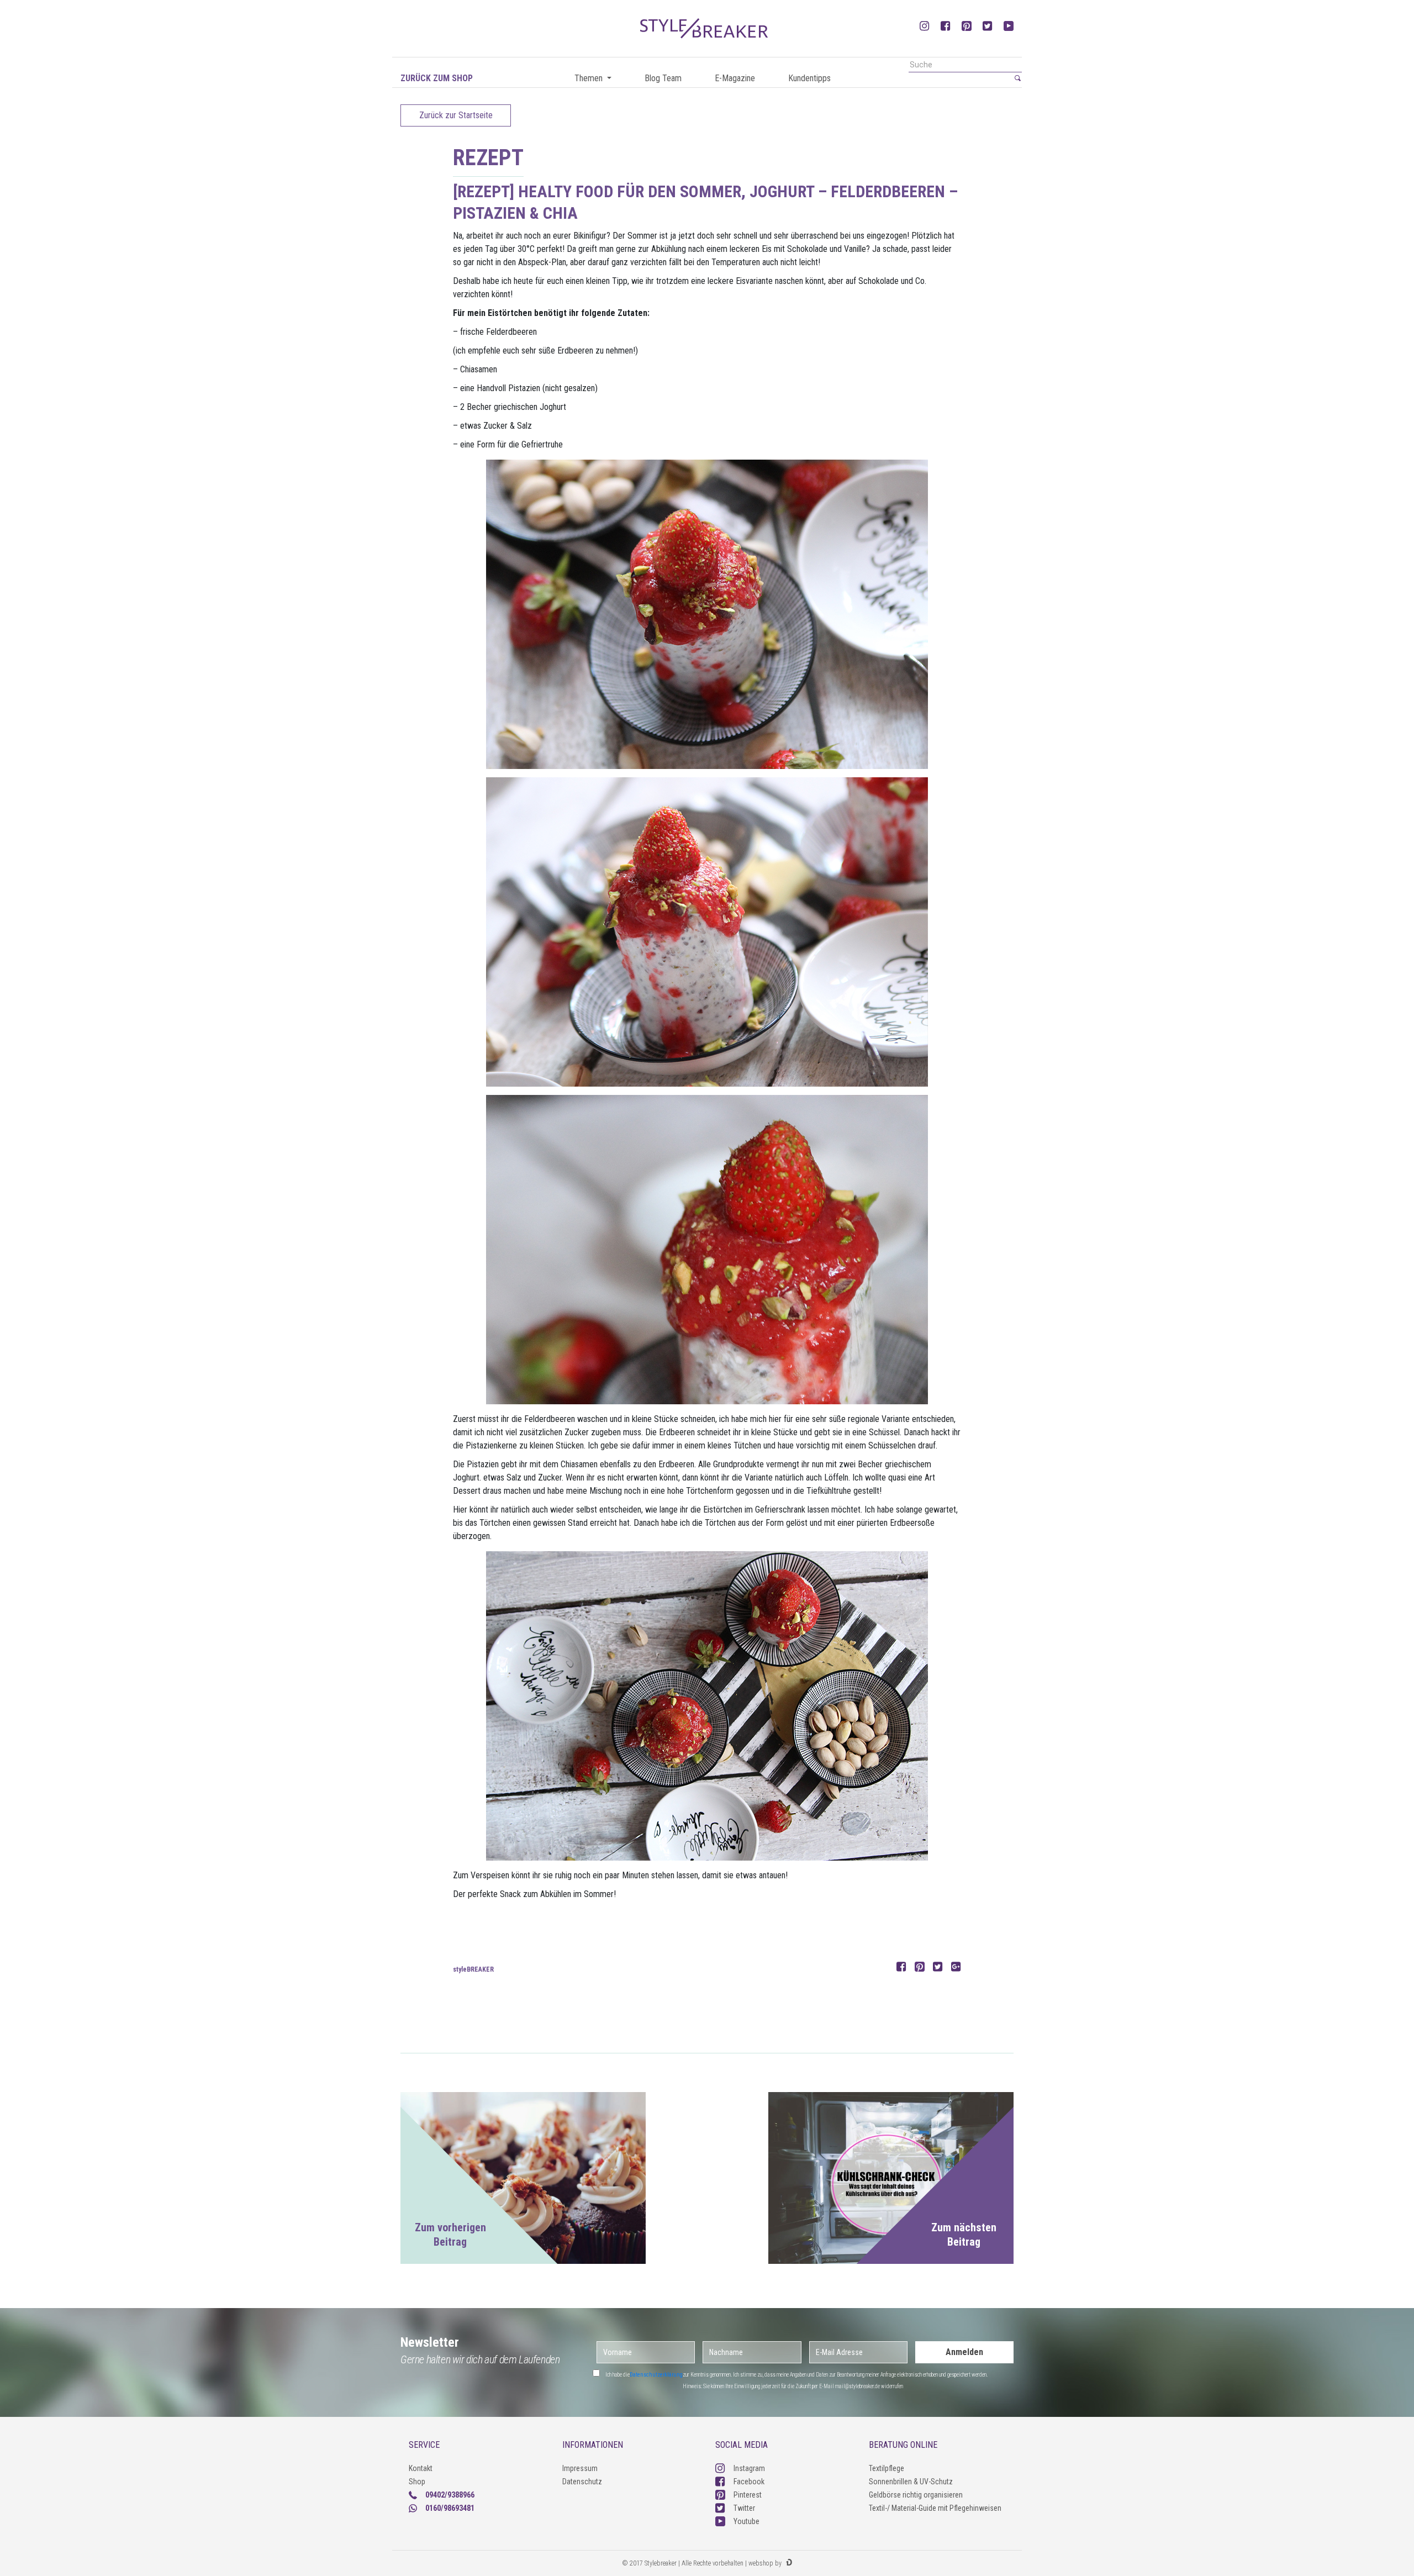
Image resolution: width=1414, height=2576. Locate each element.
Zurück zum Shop (437, 78)
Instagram (749, 2468)
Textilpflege (887, 2468)
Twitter (744, 2508)
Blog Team (663, 78)
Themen (590, 78)
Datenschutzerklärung (656, 2375)
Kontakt (421, 2468)
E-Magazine (735, 78)
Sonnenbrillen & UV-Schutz (911, 2482)
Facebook (749, 2482)
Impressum (580, 2468)
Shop (417, 2482)
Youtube (746, 2521)
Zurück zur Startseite (456, 115)
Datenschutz (582, 2482)
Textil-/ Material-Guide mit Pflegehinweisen (935, 2508)
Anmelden (964, 2352)
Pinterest (748, 2495)
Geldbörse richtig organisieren (916, 2495)
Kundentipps (809, 78)
